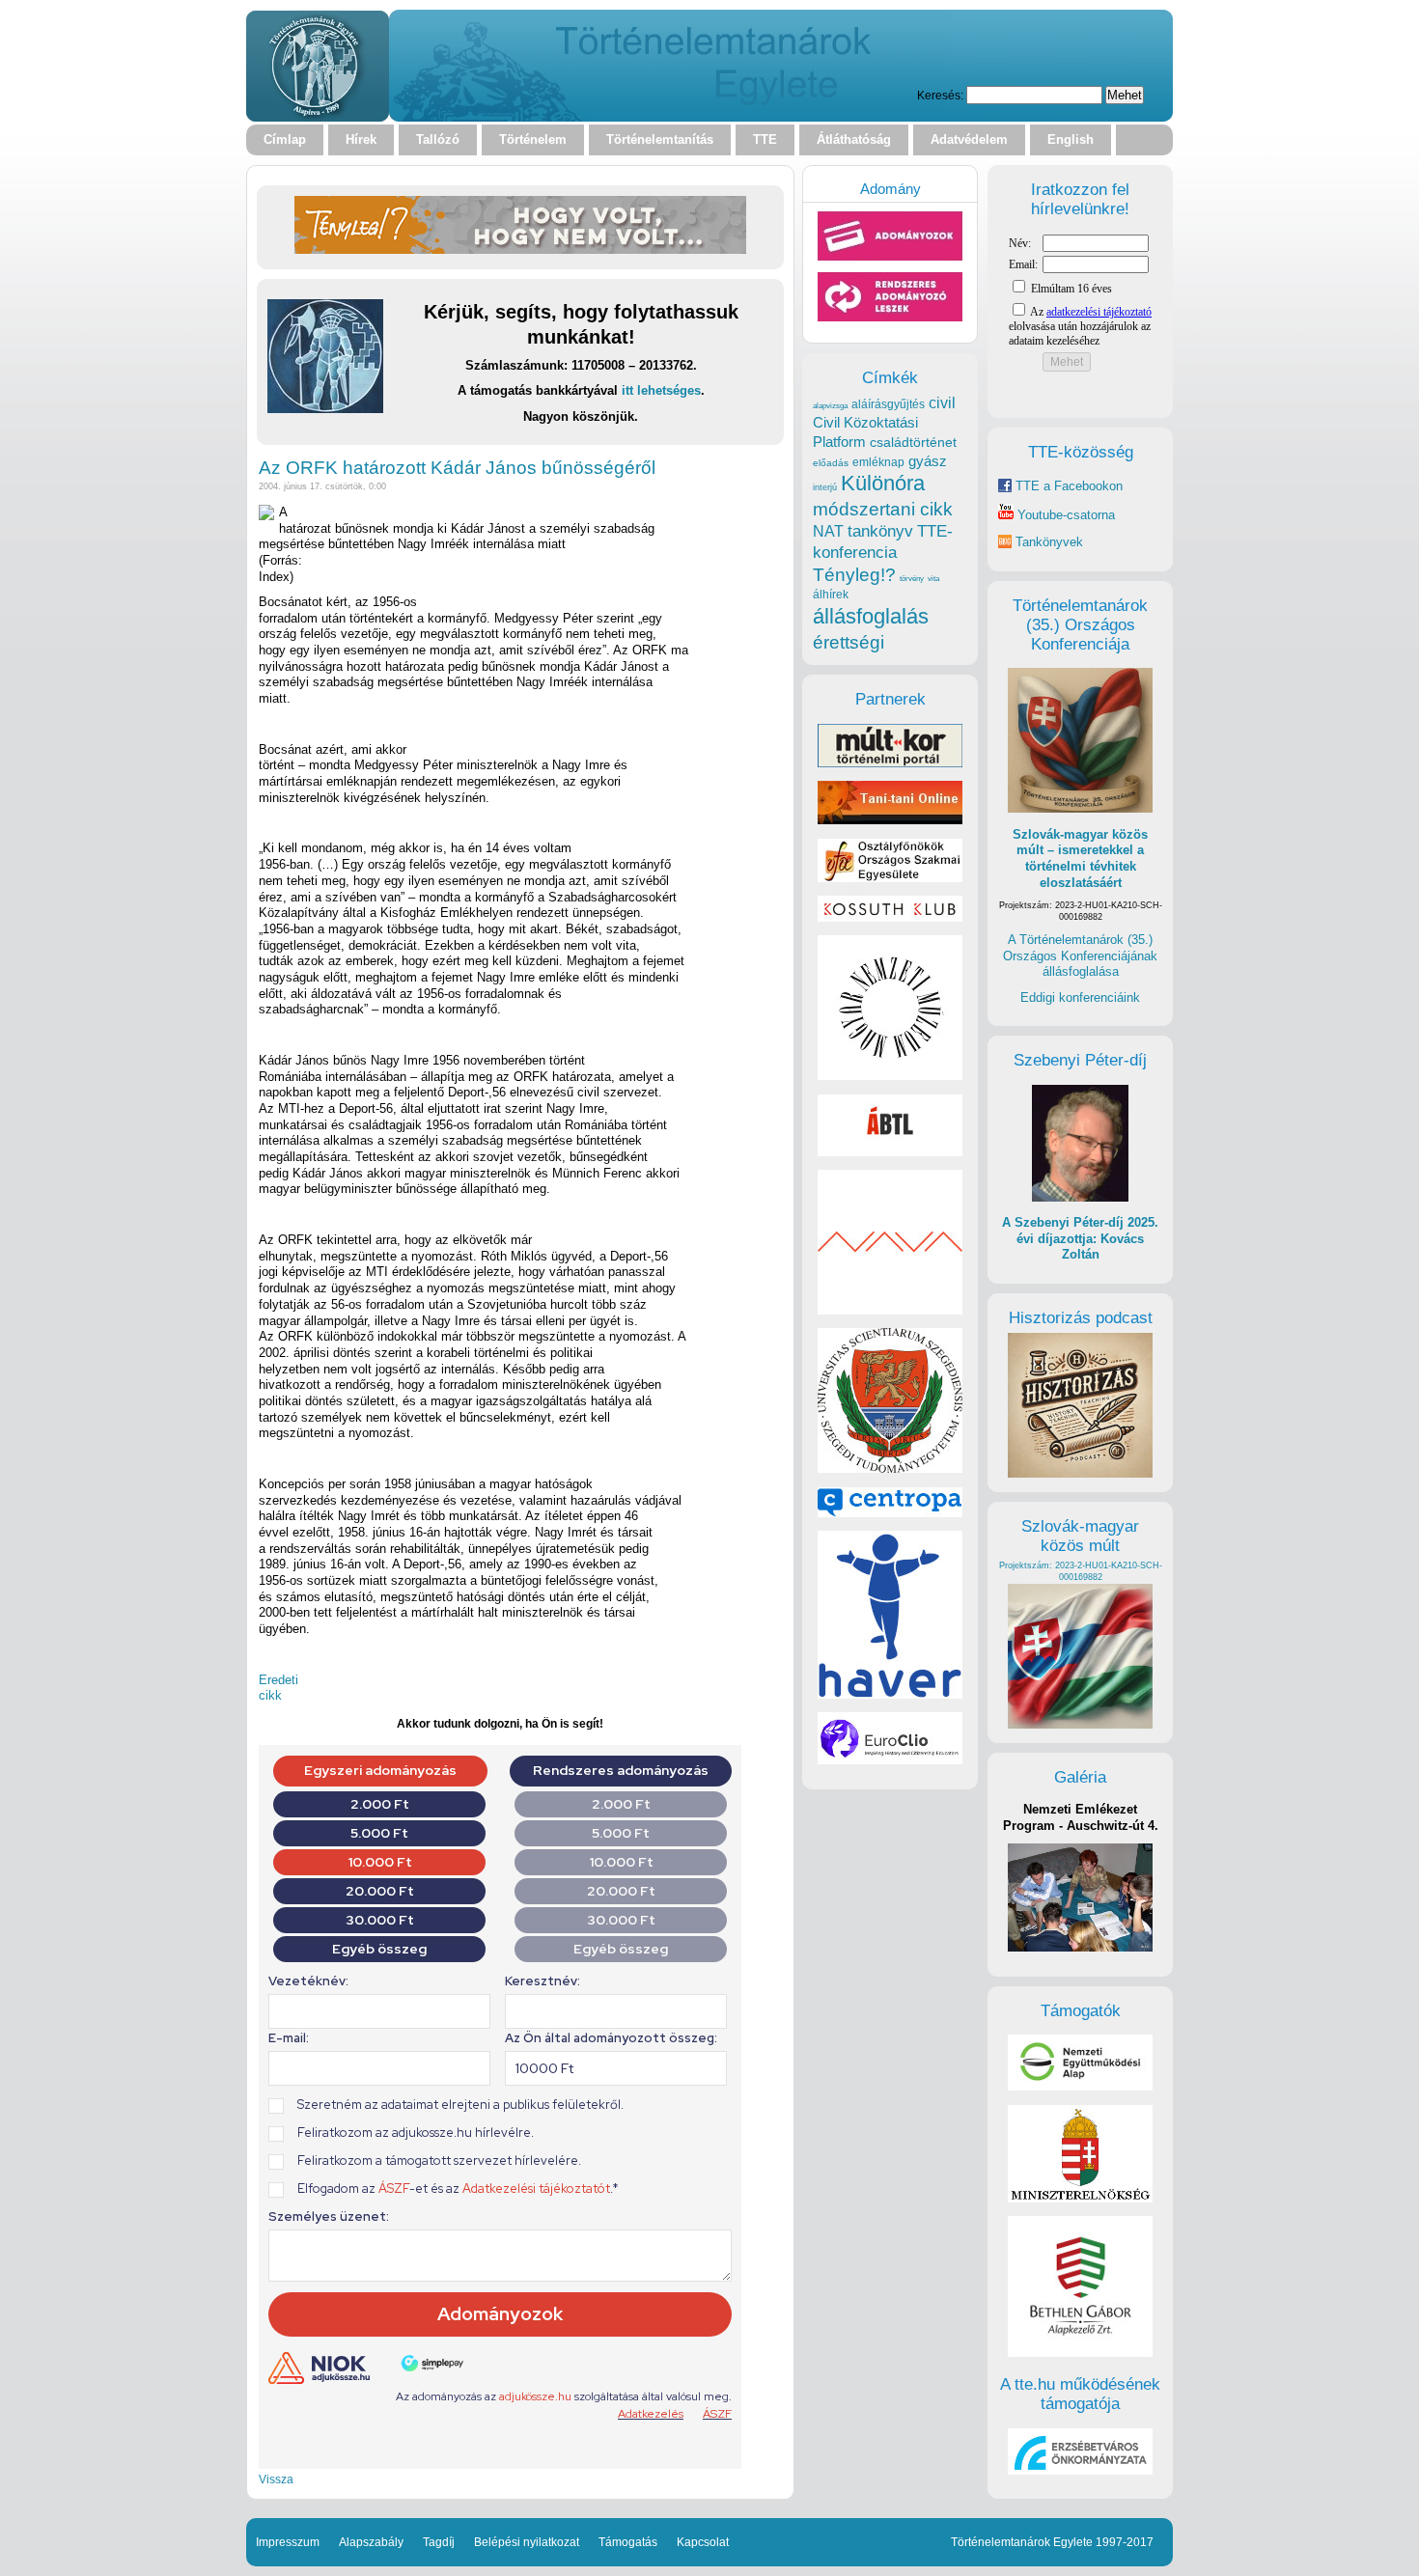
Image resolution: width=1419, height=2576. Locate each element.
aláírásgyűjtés (888, 404)
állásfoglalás (871, 616)
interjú (825, 487)
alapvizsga (830, 405)
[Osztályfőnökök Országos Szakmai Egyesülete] (890, 878)
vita (933, 578)
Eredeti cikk (278, 1688)
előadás (831, 463)
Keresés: (940, 95)
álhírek (831, 594)
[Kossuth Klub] (890, 917)
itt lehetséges (661, 390)
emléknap (878, 462)
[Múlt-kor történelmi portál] (890, 763)
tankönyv (880, 531)
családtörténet (913, 442)
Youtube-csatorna (1064, 515)
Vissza (276, 2479)
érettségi (849, 642)
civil (942, 402)
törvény (912, 579)
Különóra (883, 483)
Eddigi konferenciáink (1080, 997)
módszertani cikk (883, 509)
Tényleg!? (854, 575)
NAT (828, 531)
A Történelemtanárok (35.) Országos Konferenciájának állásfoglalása (1080, 956)
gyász (928, 461)
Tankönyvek (1049, 542)
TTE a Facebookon (1067, 486)
